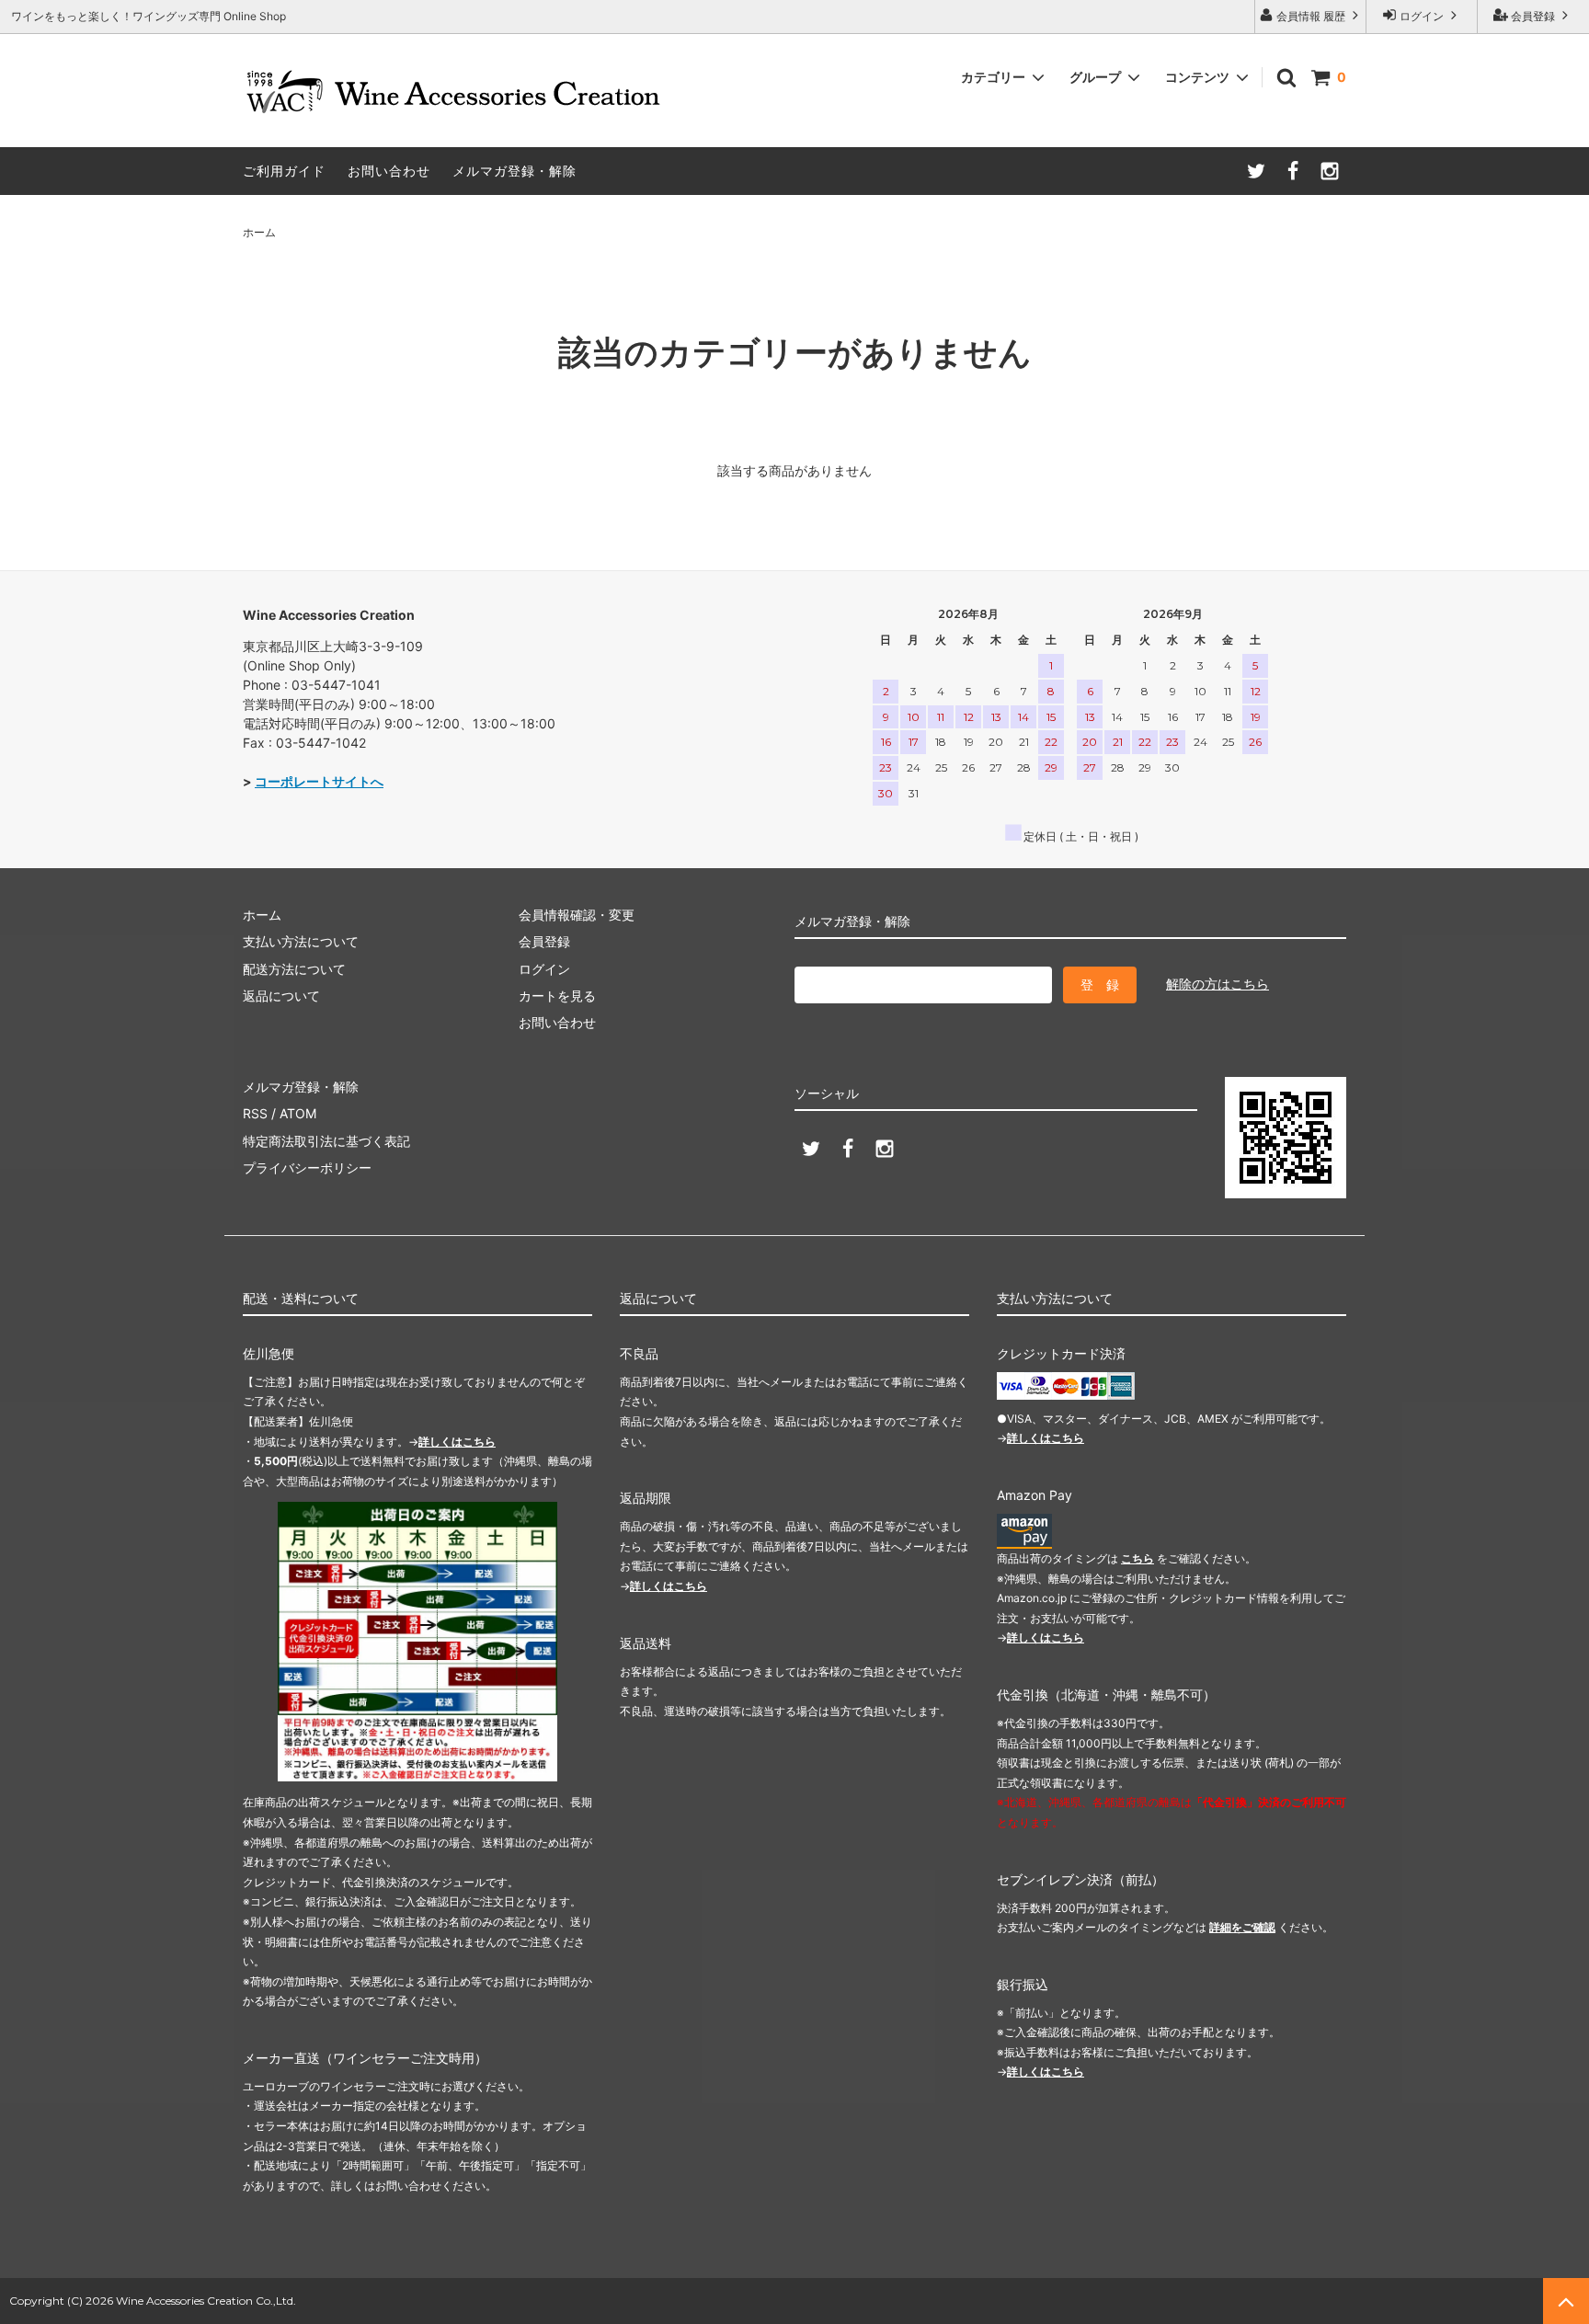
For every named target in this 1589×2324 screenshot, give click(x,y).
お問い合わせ (389, 171)
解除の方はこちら (1217, 984)
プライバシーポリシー (307, 1168)
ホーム (259, 232)
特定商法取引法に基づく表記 (326, 1141)
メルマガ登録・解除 (514, 171)
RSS (255, 1113)
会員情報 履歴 (1311, 16)
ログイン (1422, 16)
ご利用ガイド (284, 171)
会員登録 (1533, 16)
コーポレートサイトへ (319, 781)
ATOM (298, 1113)
